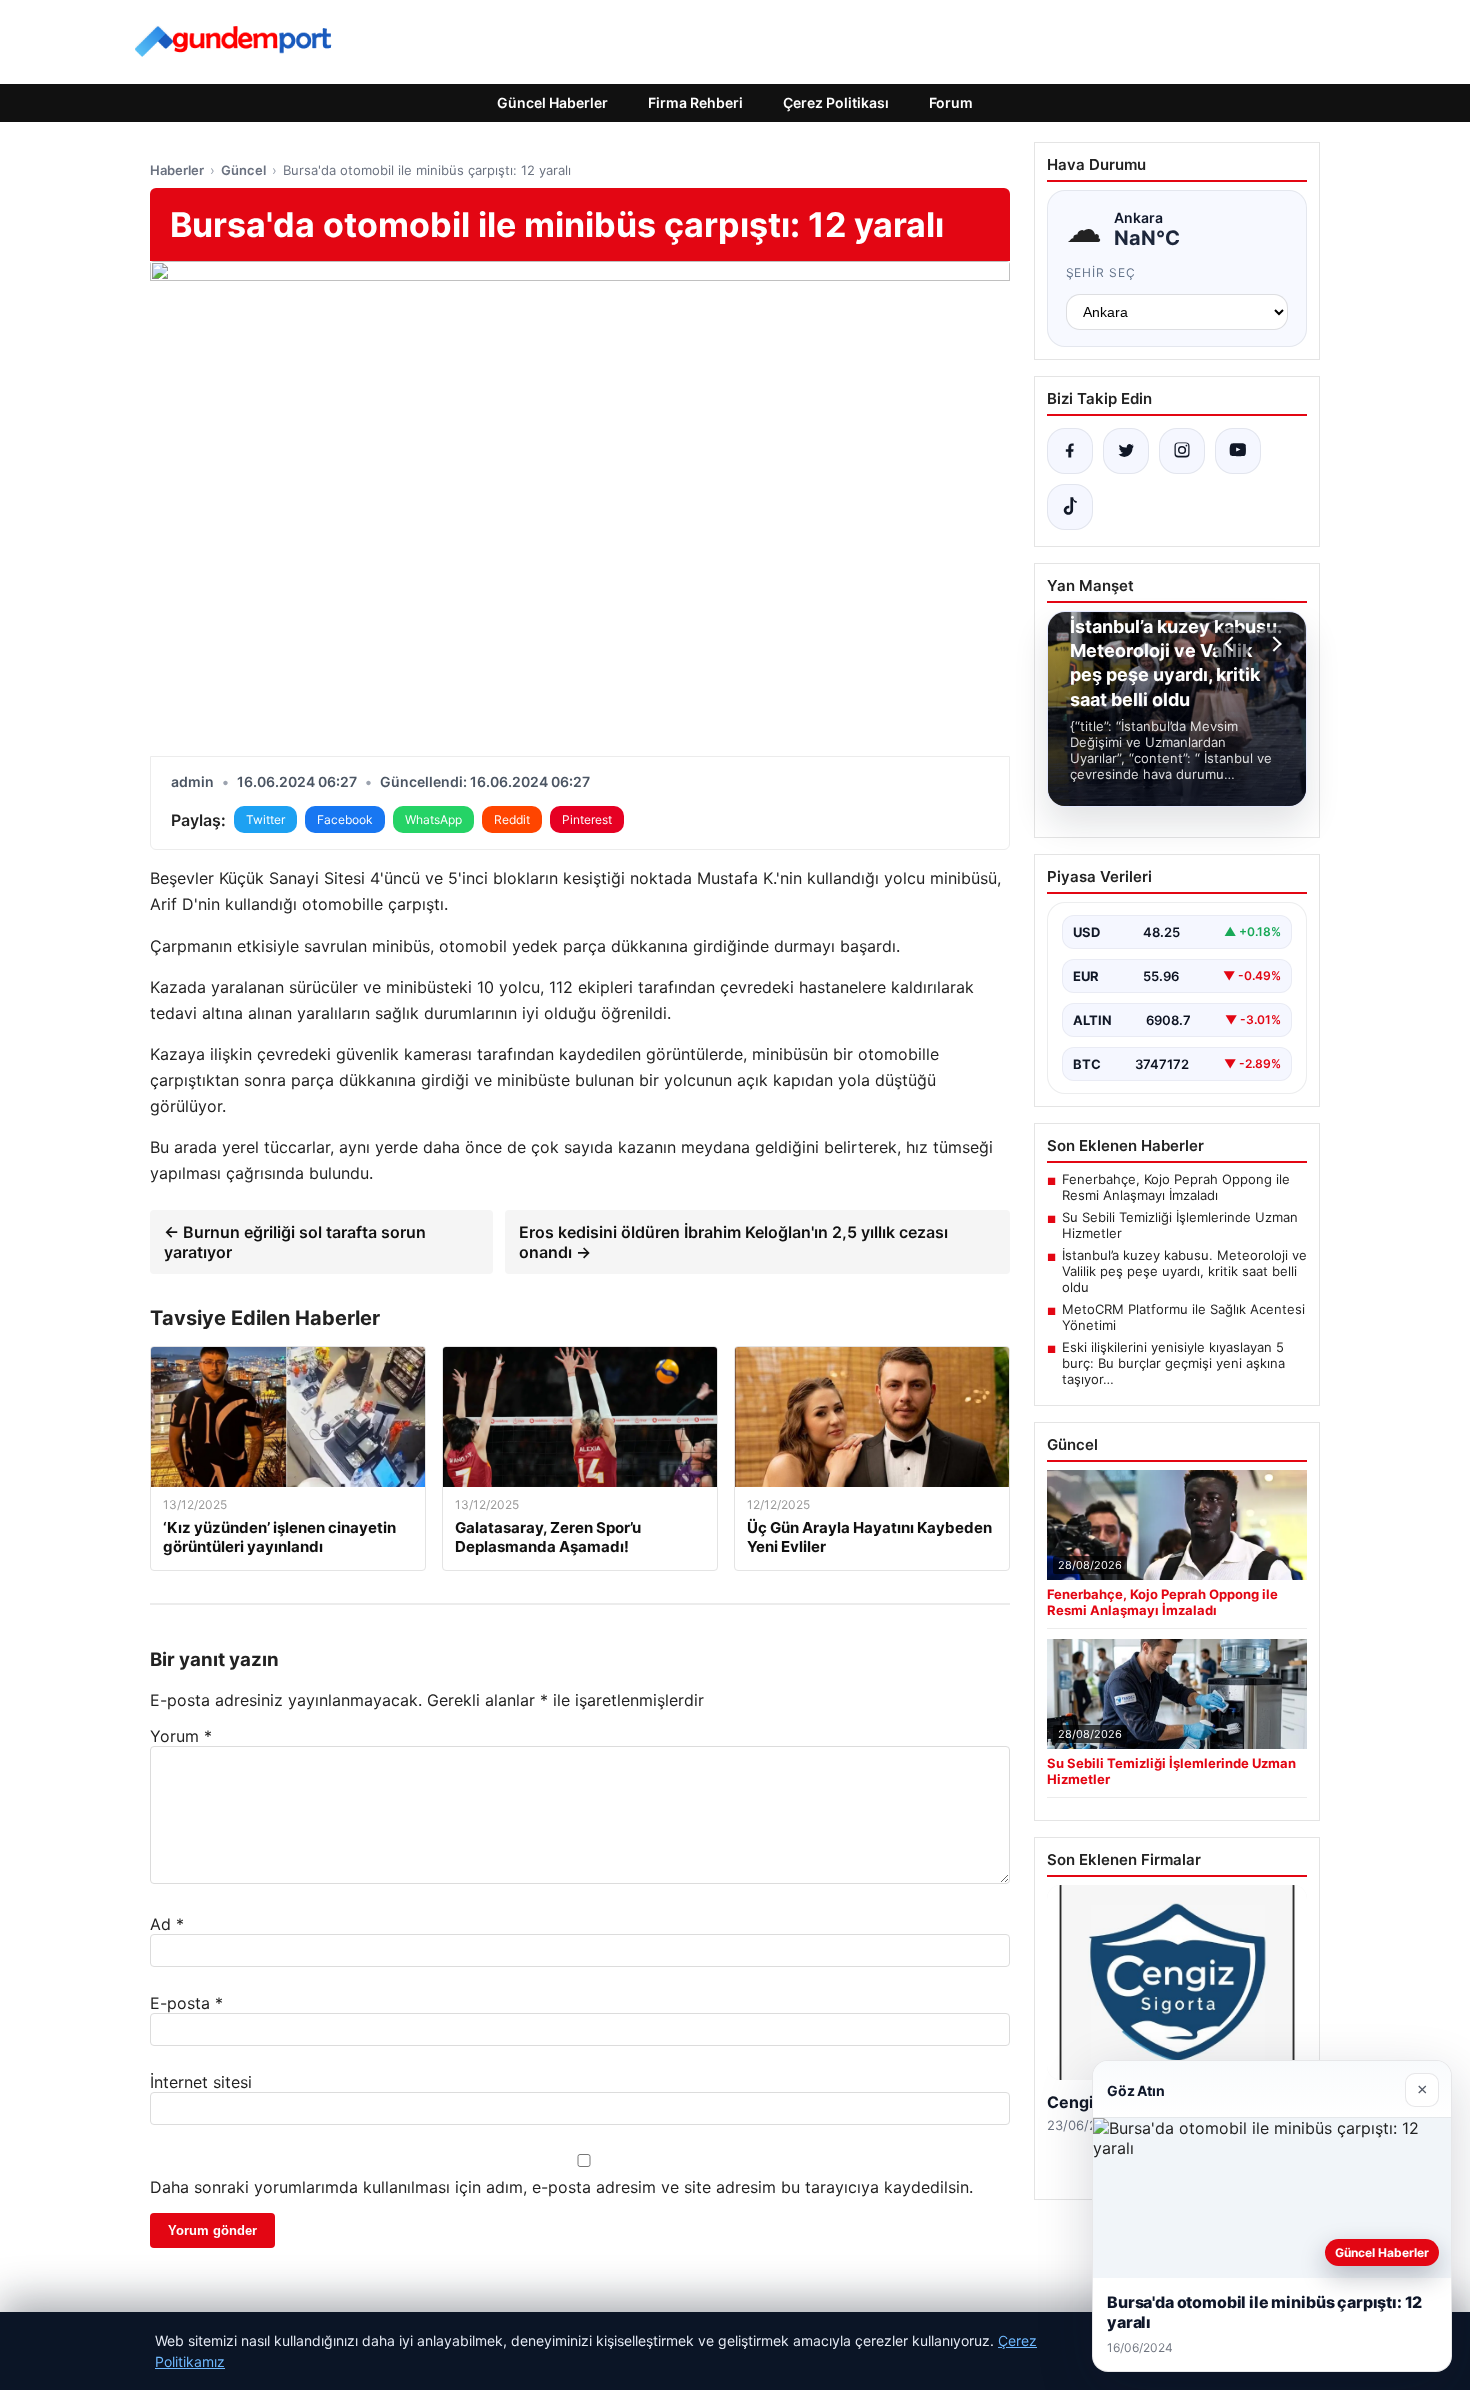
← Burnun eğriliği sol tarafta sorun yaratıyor (295, 1242)
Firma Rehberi (695, 102)
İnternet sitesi (201, 2082)
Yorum (181, 1736)
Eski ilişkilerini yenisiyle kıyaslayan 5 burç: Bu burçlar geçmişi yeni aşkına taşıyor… (1173, 1363)
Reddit (512, 819)
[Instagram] (1182, 451)
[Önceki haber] (1232, 644)
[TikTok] (1070, 507)
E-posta (186, 2003)
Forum (951, 102)
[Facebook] (1070, 451)
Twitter (265, 819)
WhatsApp (433, 819)
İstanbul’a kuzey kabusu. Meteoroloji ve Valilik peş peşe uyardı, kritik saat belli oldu (1184, 1271)
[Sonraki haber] (1274, 644)
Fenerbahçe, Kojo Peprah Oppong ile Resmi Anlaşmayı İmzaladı (1176, 1187)
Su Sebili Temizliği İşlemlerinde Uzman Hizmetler (1180, 1225)
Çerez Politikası (836, 102)
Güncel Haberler (552, 102)
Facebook (345, 819)
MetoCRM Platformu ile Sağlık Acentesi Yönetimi (1183, 1317)
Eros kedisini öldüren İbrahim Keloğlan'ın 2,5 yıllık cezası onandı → (733, 1242)
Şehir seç (1101, 272)
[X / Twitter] (1126, 451)
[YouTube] (1238, 451)
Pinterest (587, 819)
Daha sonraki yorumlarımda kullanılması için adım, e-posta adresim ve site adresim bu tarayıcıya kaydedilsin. (561, 2187)
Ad (167, 1924)
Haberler (177, 170)
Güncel (243, 170)
